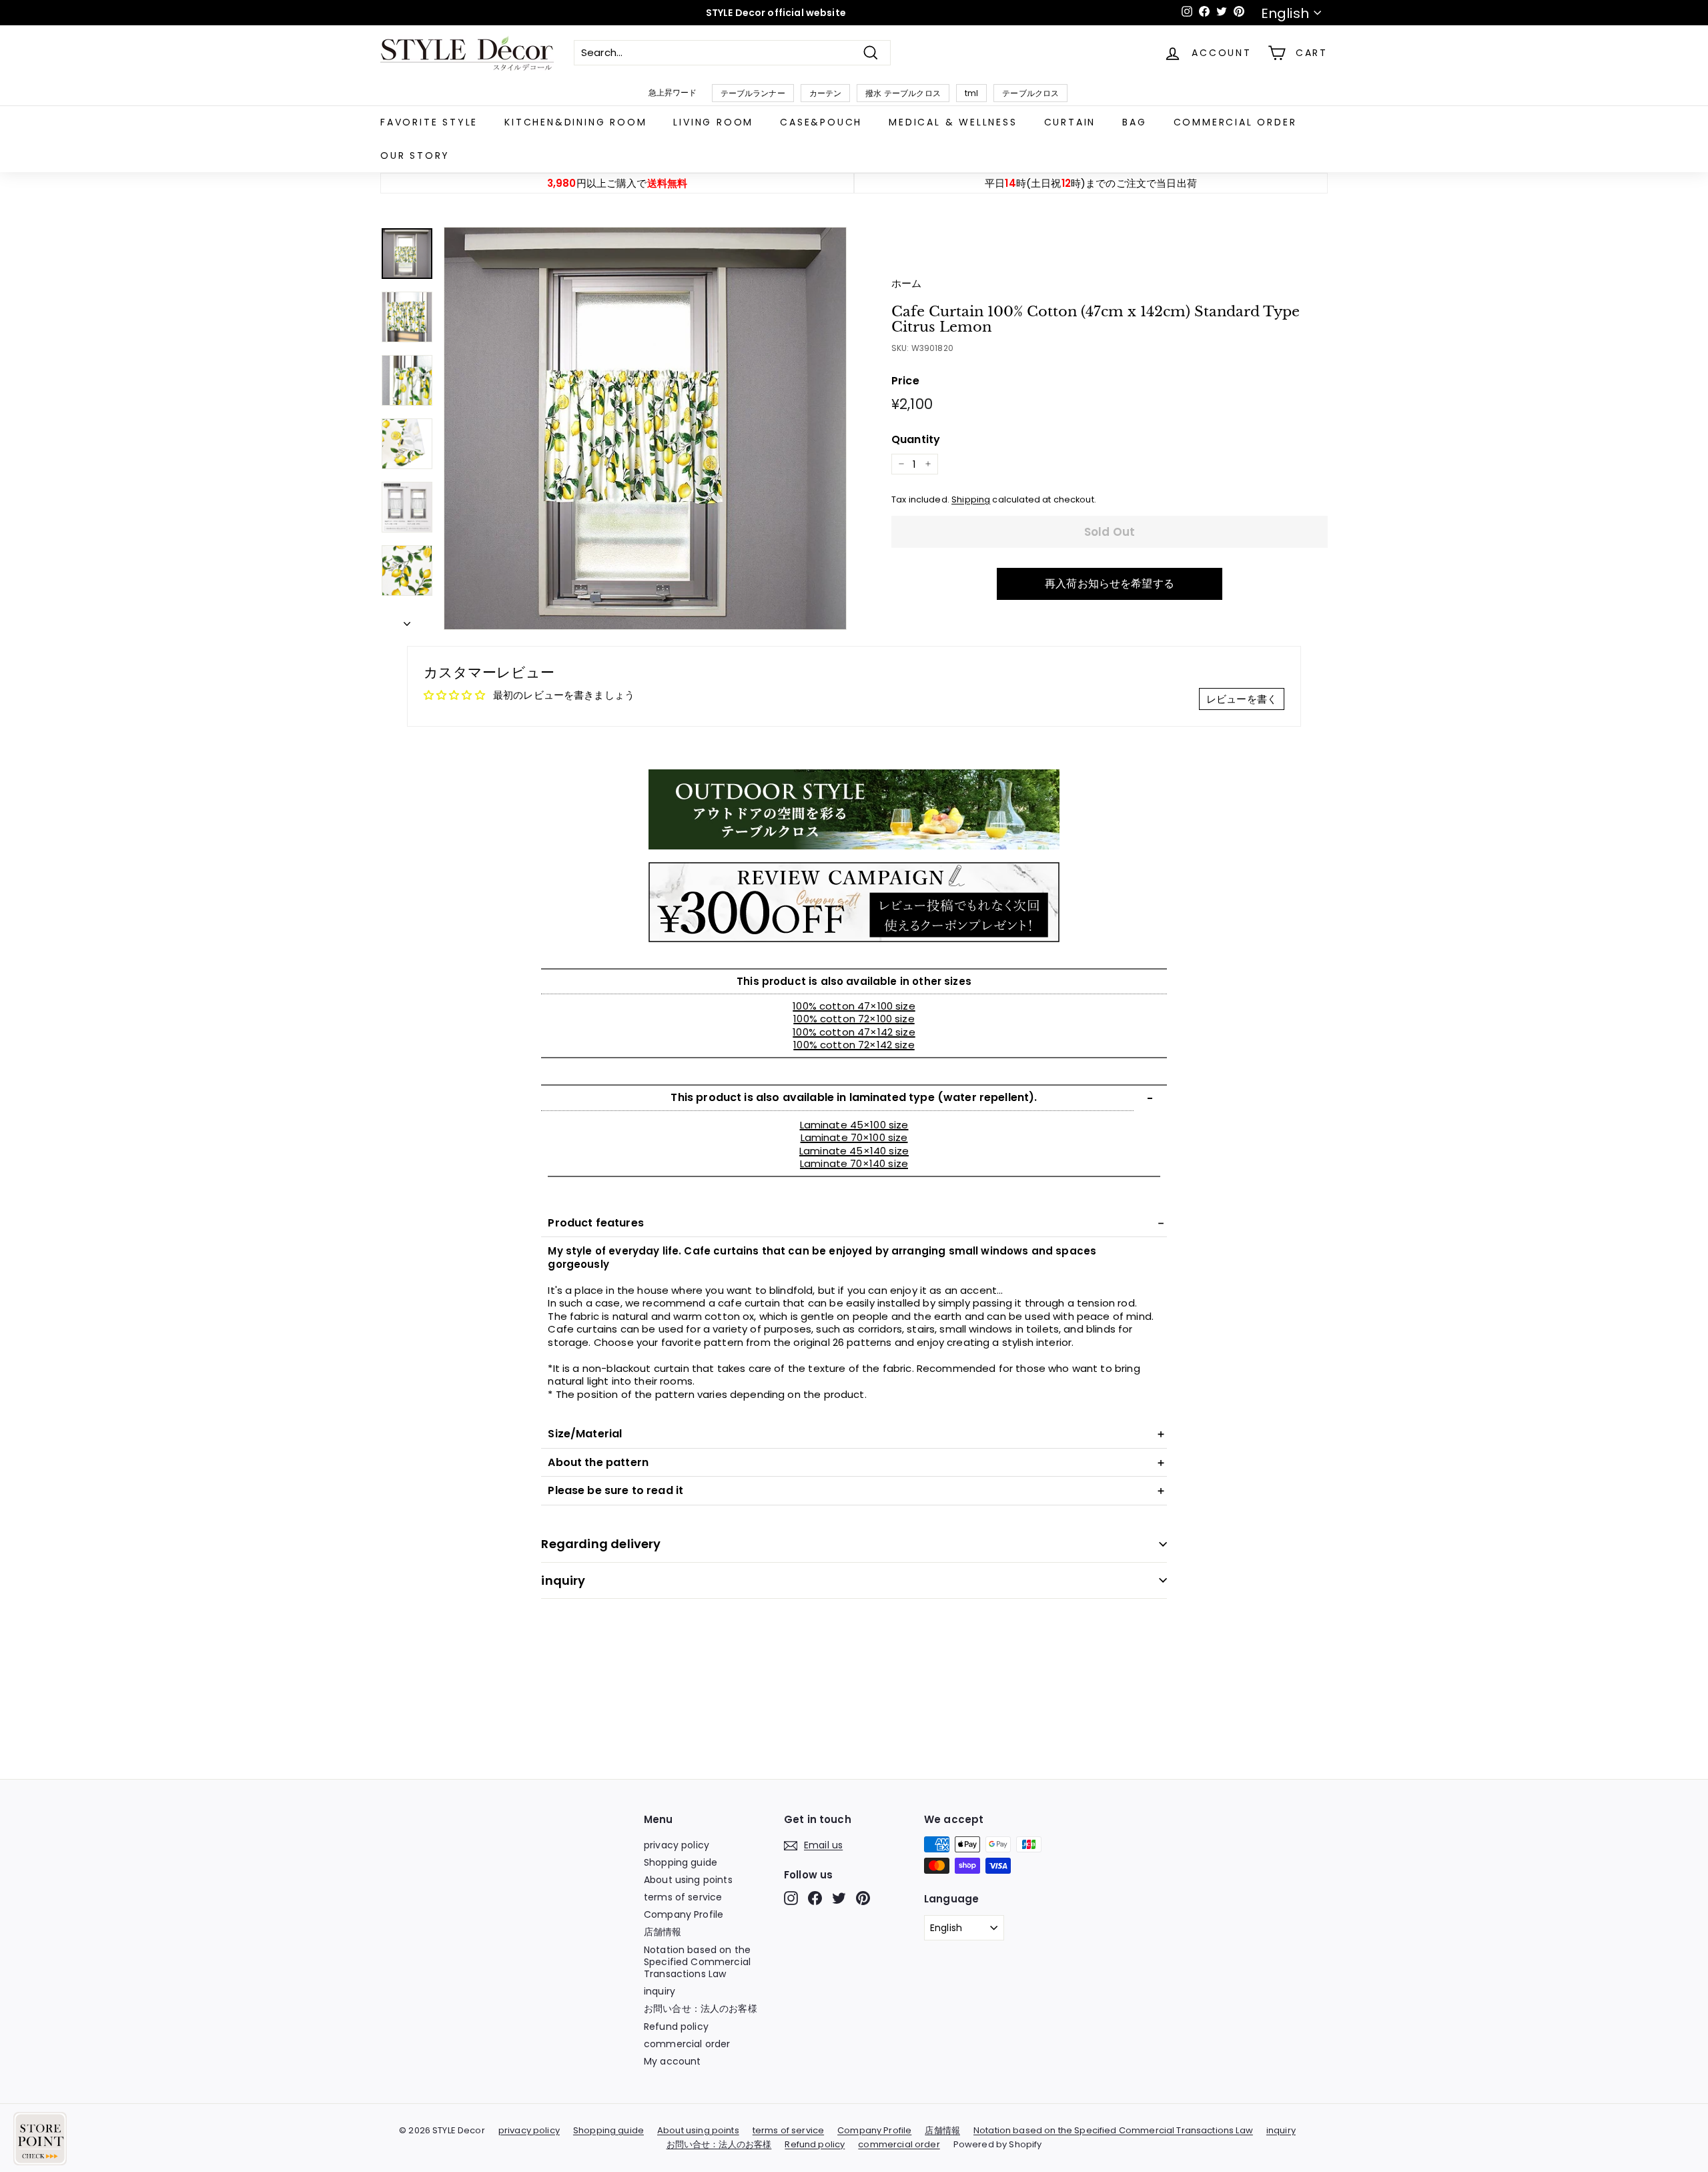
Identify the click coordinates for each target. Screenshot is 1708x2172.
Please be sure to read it (615, 1490)
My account (673, 2061)
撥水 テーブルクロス (903, 93)
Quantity (916, 440)
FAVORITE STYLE (429, 122)
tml (971, 93)
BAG (1134, 122)
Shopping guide (681, 1862)
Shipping (971, 499)
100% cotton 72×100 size (854, 1019)
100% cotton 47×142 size (854, 1032)
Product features (595, 1223)
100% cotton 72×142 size (854, 1045)
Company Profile (684, 1914)
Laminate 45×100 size (854, 1125)
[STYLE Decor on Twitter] (839, 1898)
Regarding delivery (601, 1544)
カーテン (826, 93)
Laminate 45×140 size (854, 1151)
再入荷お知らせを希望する (1110, 584)
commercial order (1235, 122)
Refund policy (676, 2027)
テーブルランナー (753, 93)
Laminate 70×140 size (854, 1163)
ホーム (906, 283)
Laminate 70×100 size (854, 1137)
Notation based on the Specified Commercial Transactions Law (697, 1962)
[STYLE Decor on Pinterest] (863, 1898)
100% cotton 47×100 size (854, 1006)
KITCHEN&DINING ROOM (575, 122)
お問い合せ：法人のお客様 (701, 2009)
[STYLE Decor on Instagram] (791, 1898)
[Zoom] (645, 428)
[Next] (407, 621)
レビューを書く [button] (1242, 699)
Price (905, 381)
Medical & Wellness (953, 122)
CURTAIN (1070, 122)
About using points (688, 1880)
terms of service (683, 1897)
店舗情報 (663, 1932)
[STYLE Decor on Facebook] (815, 1898)
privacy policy (677, 1845)
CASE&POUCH (821, 122)
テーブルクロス (1030, 93)
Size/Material (585, 1434)
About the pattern (598, 1462)
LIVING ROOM (713, 122)
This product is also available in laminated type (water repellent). (854, 1097)
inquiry (563, 1580)
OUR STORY (415, 155)
